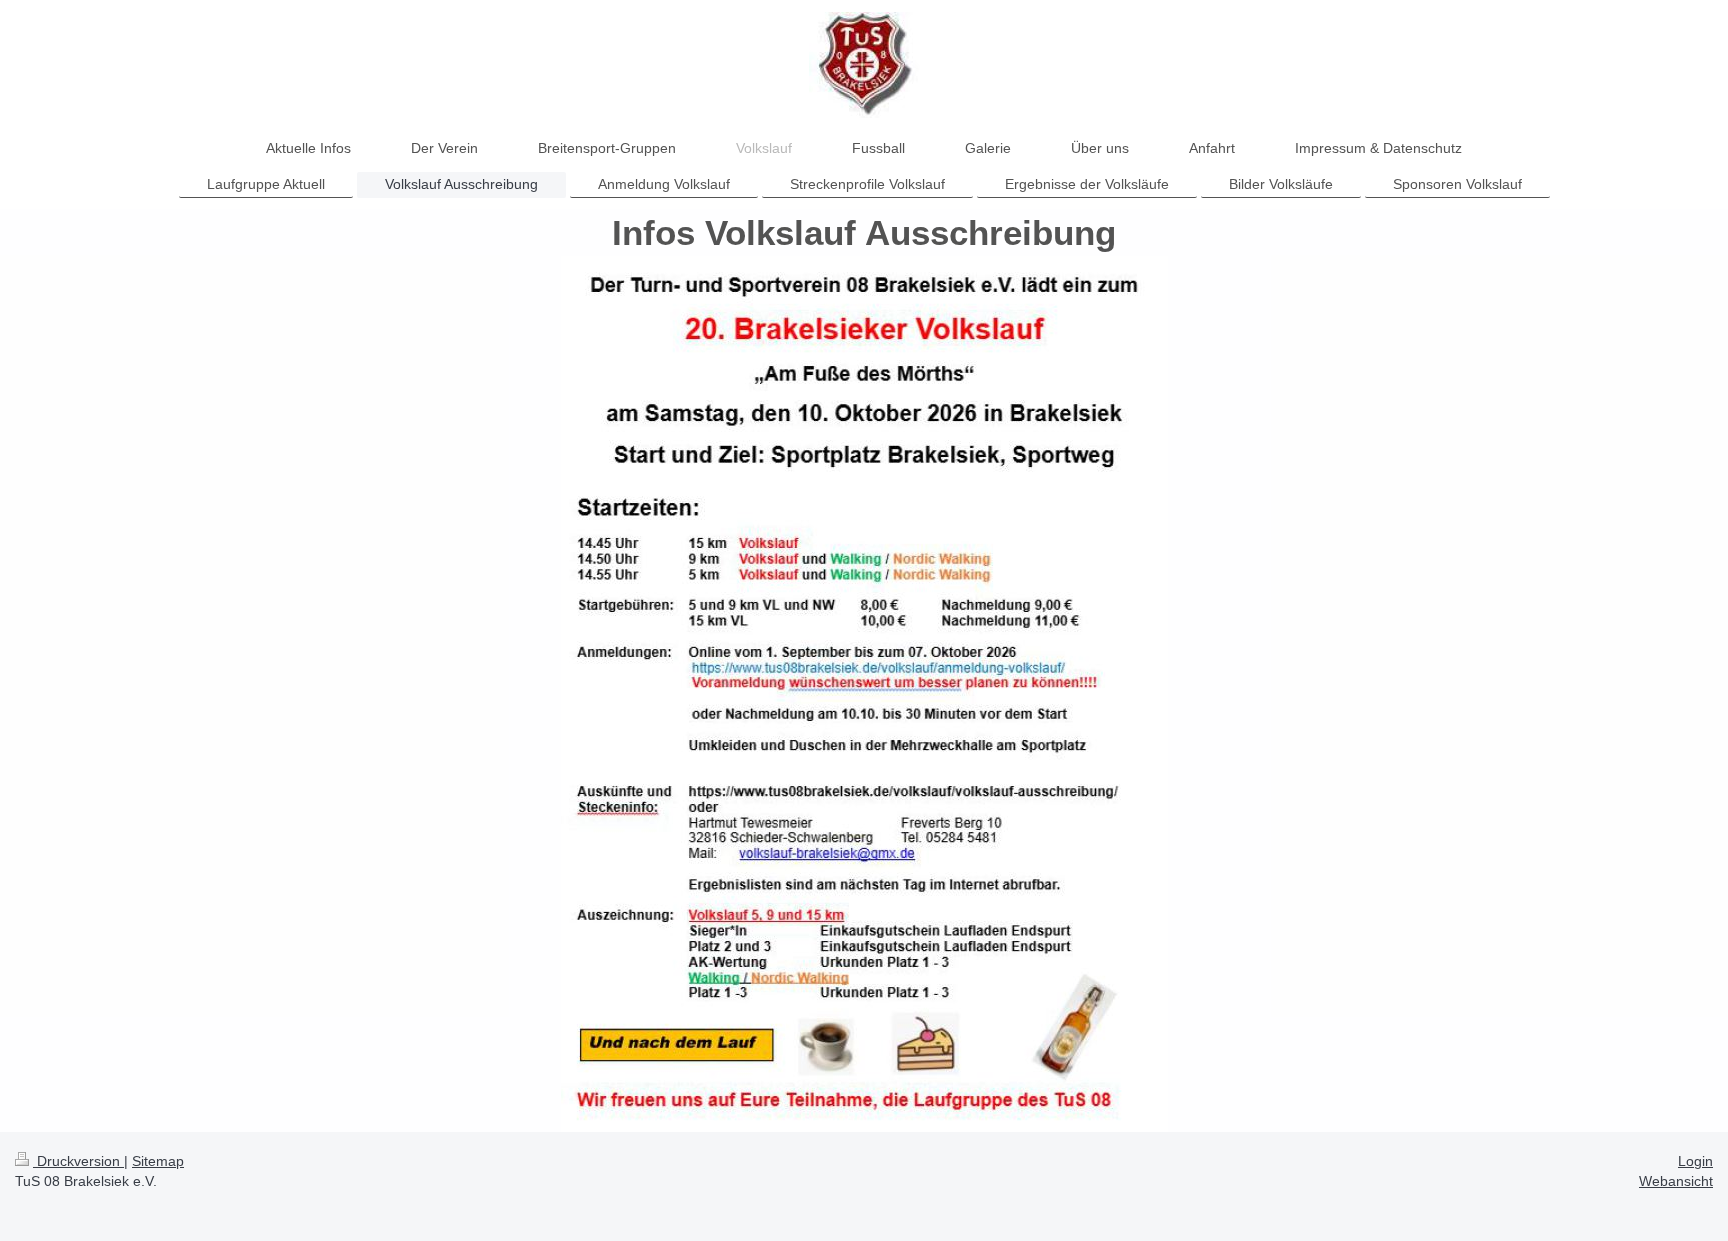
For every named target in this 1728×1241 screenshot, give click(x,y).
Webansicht (1676, 1181)
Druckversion (78, 1161)
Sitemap (158, 1161)
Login (1695, 1161)
